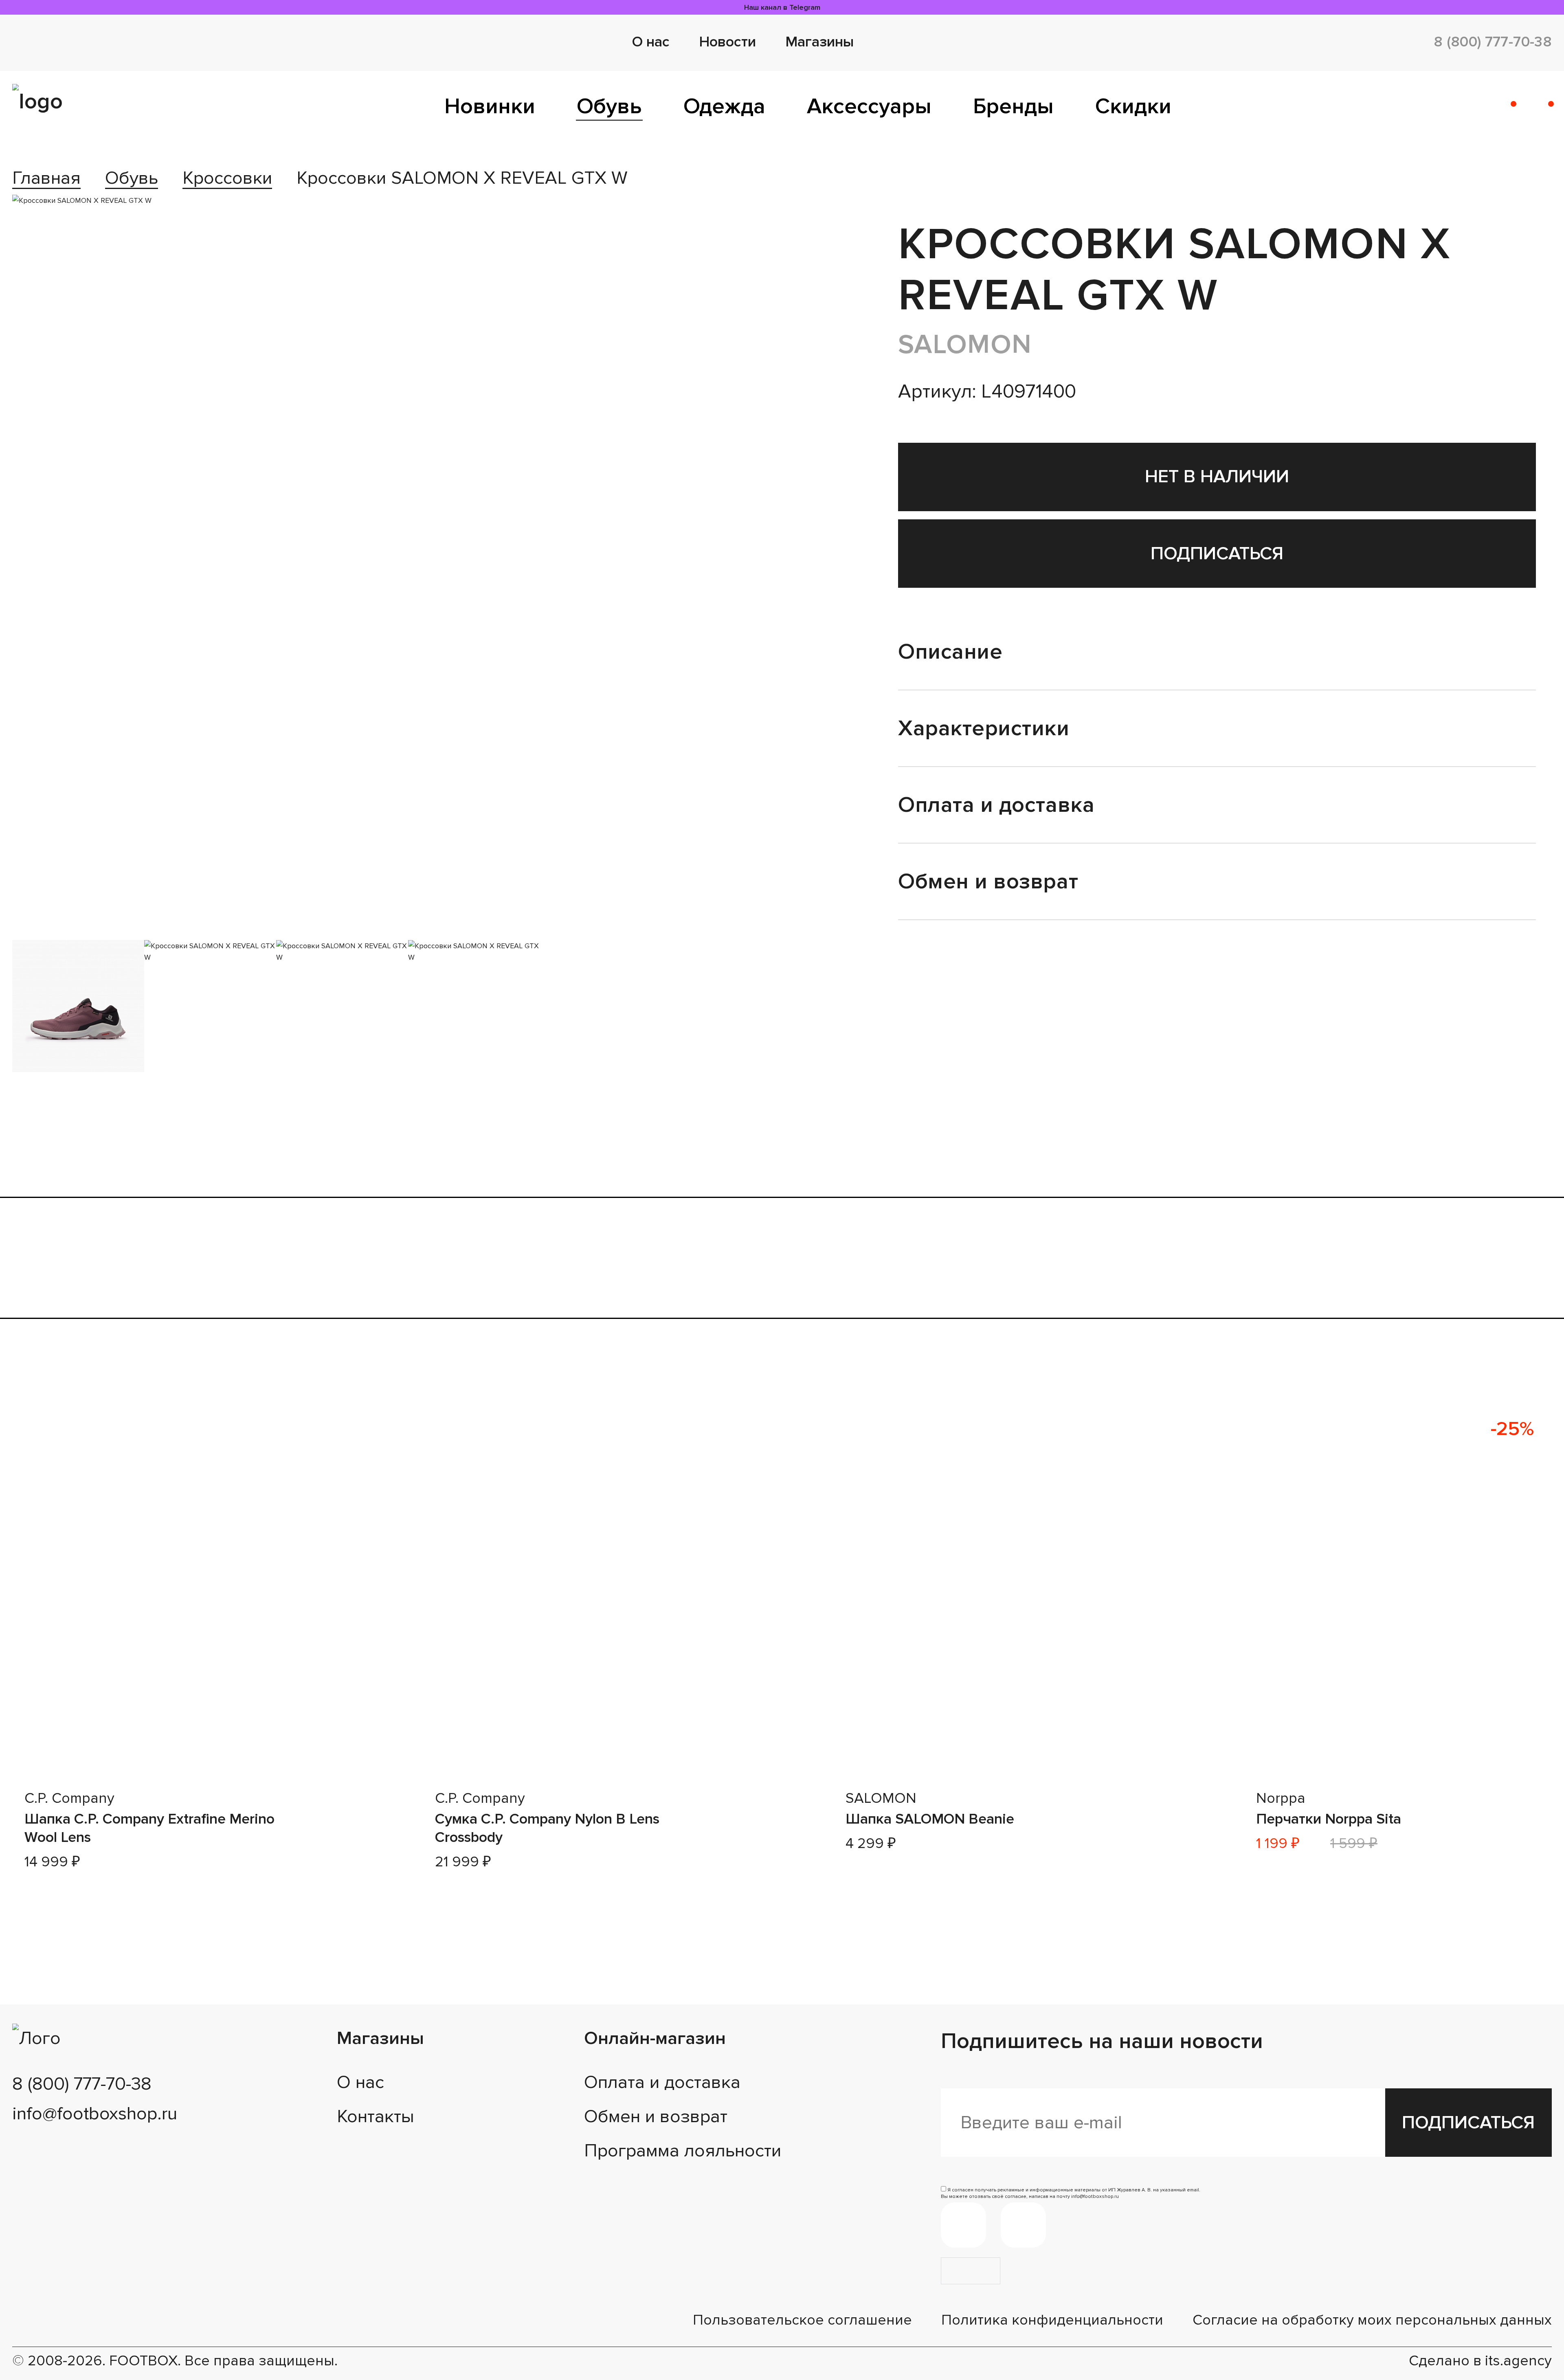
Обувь (609, 106)
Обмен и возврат (656, 2116)
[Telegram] (963, 2225)
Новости (727, 42)
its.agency (1518, 2361)
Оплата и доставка (662, 2082)
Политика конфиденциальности (1052, 2320)
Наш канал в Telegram (782, 7)
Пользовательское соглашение (802, 2320)
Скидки (1133, 106)
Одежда (724, 106)
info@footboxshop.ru (95, 2114)
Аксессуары (869, 106)
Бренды (1013, 106)
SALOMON (965, 344)
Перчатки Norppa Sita (1329, 1819)
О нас (651, 42)
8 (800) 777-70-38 (1493, 42)
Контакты (376, 2116)
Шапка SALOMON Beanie (930, 1819)
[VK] (1023, 2225)
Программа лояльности (683, 2151)
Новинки (490, 106)
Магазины (819, 42)
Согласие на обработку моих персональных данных (1372, 2320)
